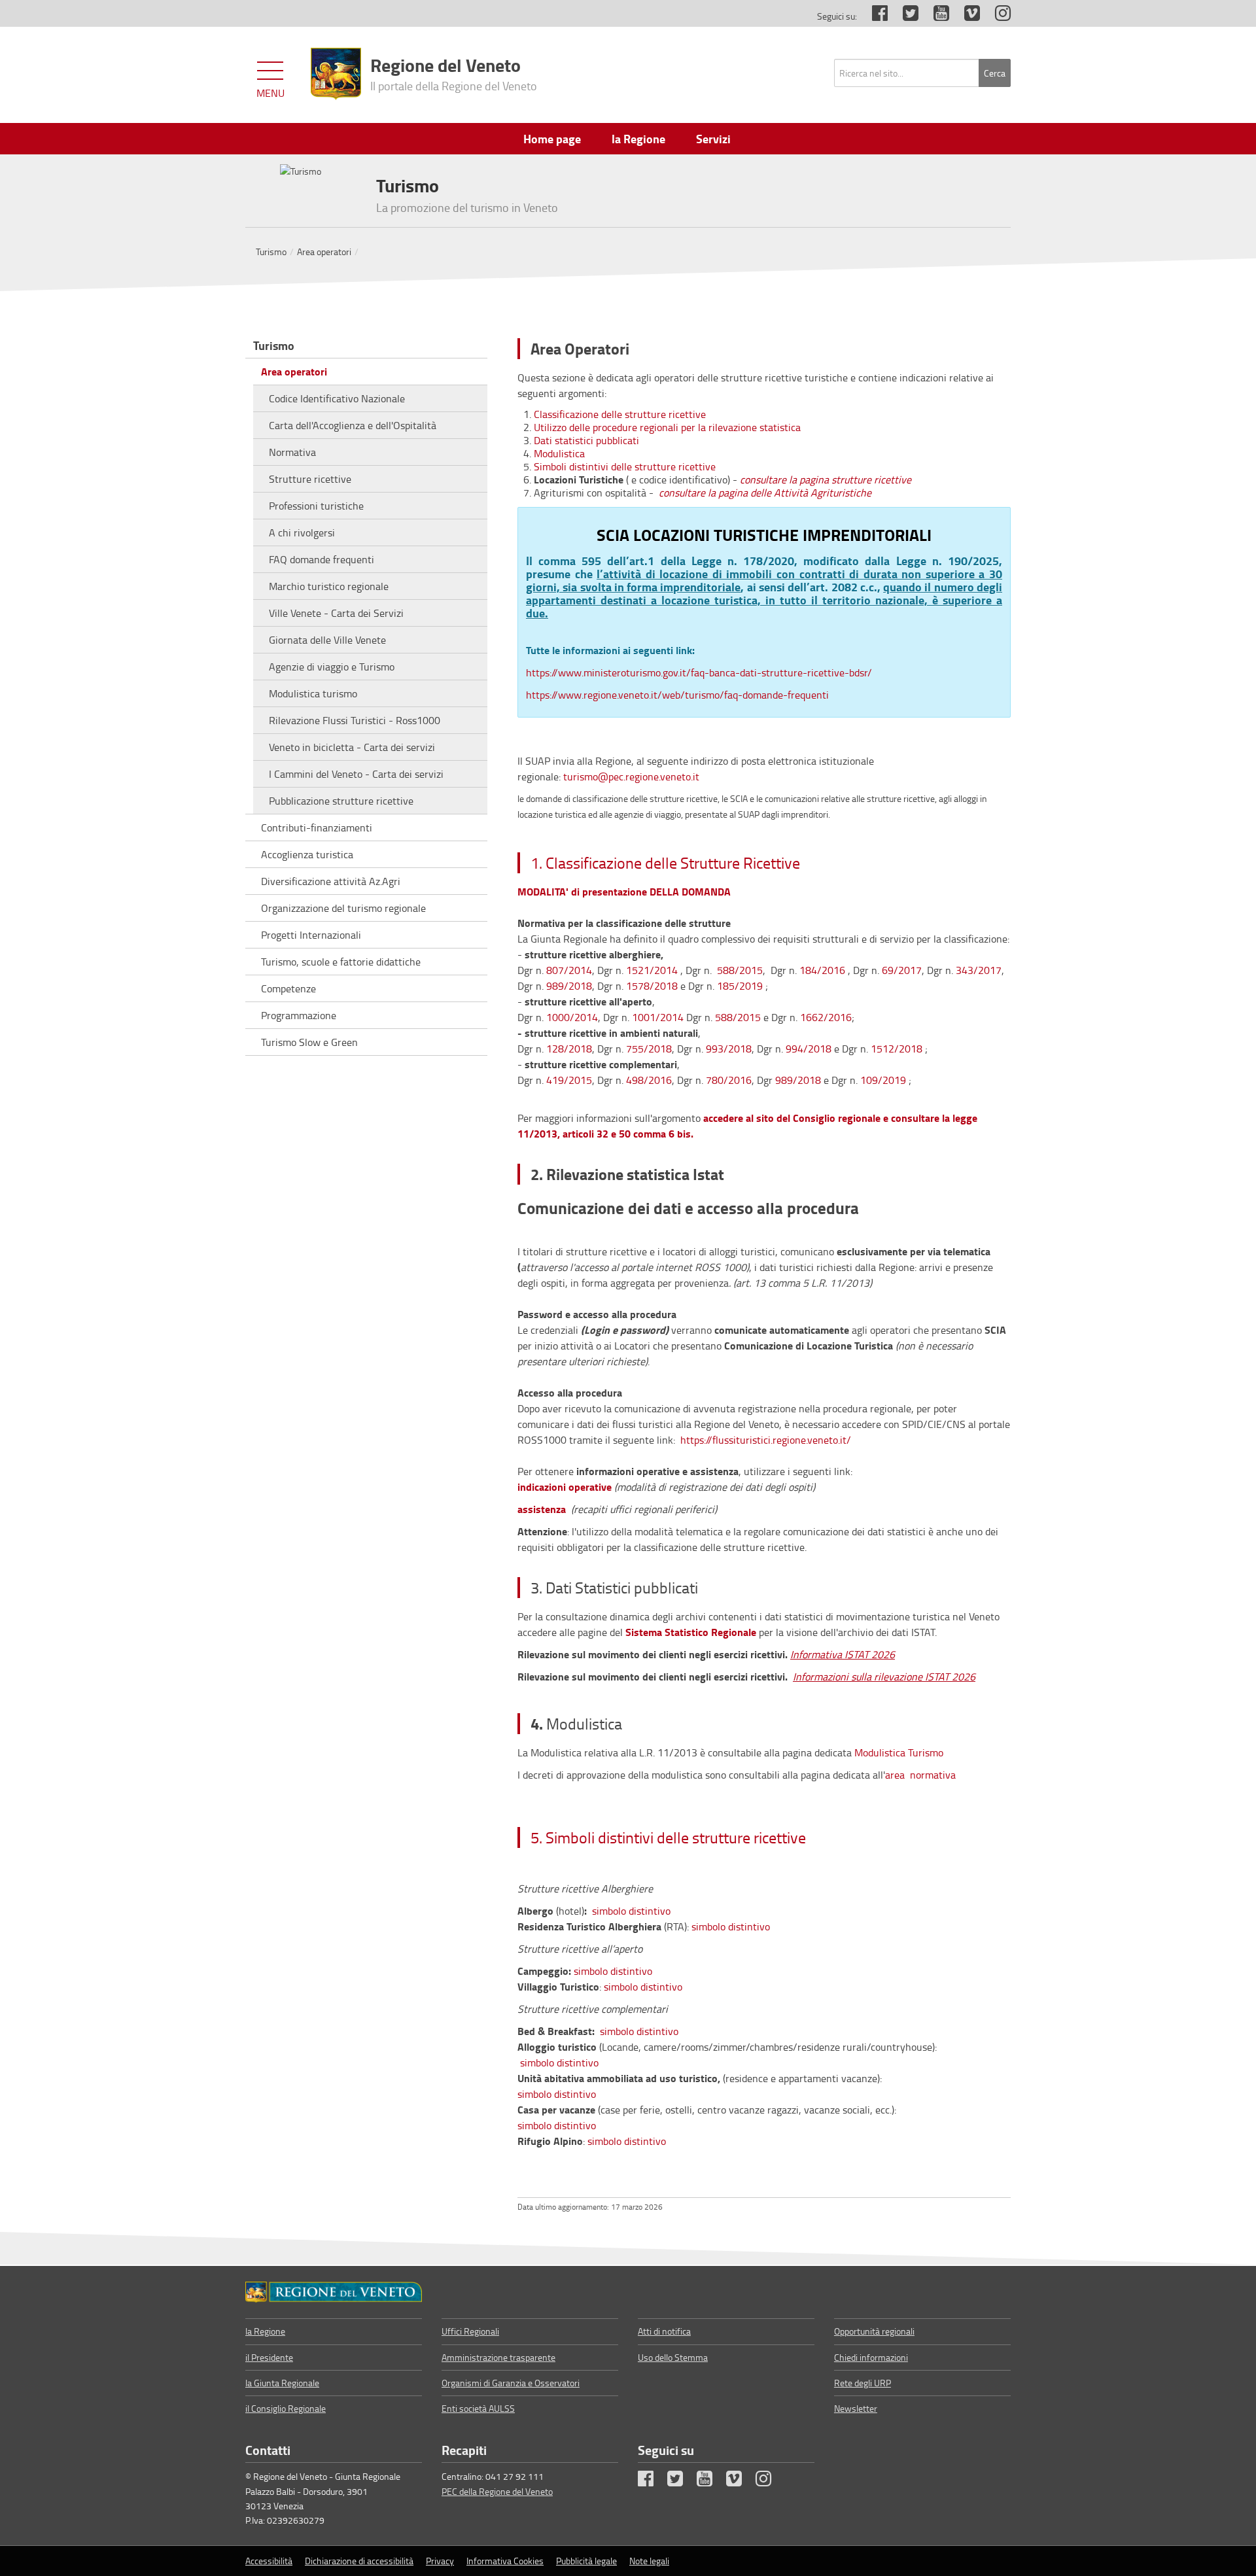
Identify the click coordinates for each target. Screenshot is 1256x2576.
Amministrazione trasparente (498, 2357)
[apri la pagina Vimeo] (966, 16)
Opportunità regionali (874, 2331)
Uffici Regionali (470, 2331)
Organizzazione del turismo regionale (343, 908)
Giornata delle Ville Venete (327, 640)
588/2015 (740, 970)
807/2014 (569, 970)
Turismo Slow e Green (309, 1042)
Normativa (292, 452)
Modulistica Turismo (899, 1752)
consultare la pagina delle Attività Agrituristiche (764, 493)
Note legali (649, 2561)
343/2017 (979, 970)
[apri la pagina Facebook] (873, 16)
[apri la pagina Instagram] (996, 16)
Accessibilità (269, 2561)
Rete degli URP (863, 2383)
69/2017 (902, 970)
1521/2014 (652, 970)
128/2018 (569, 1049)
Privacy (440, 2561)
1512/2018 (895, 1049)
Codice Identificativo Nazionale (337, 398)
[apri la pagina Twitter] (904, 16)
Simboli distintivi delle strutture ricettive (625, 466)
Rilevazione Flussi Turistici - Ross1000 (355, 720)
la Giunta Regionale (282, 2383)
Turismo (271, 252)
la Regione (265, 2331)
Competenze (288, 988)
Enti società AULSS (478, 2408)
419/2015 (569, 1080)
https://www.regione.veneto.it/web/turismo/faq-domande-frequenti (679, 695)
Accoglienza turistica (307, 854)
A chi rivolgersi (302, 532)
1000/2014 (572, 1017)
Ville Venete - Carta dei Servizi (336, 613)
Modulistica (559, 453)
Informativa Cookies (505, 2561)
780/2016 (729, 1080)
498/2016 (649, 1080)
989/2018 (568, 986)
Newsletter (856, 2408)
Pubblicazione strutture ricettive (341, 801)
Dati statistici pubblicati (586, 440)
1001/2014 (658, 1017)
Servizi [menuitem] (713, 139)
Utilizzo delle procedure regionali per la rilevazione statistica (667, 427)
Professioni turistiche (316, 506)
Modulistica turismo (313, 693)
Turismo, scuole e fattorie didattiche (341, 962)
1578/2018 (652, 986)
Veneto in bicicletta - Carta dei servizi (352, 747)
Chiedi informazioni (871, 2357)
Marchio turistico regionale (329, 586)
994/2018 (809, 1049)
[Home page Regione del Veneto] (336, 74)
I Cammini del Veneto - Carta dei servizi (356, 774)
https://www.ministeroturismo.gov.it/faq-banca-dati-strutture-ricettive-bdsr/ (699, 672)
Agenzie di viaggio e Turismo (332, 667)
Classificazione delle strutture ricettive (620, 414)
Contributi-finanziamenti (317, 827)
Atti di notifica (664, 2331)
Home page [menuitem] (552, 139)
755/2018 (649, 1049)
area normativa (920, 1775)
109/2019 (883, 1080)
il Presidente (269, 2357)
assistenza (542, 1509)
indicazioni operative (565, 1487)
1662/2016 (826, 1017)
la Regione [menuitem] (638, 139)
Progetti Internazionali (311, 935)
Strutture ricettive (310, 479)
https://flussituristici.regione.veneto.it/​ (764, 1440)
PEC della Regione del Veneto (497, 2491)
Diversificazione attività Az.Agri (331, 881)
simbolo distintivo (631, 1911)
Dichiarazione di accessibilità (359, 2561)
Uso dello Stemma (673, 2357)
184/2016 (822, 970)
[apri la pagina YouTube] (935, 16)
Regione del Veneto (454, 73)
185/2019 (740, 986)
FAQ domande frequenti (322, 559)
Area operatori (324, 252)
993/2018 (729, 1049)
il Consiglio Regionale (286, 2408)
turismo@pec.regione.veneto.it (631, 776)
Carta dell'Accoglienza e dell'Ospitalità (353, 425)
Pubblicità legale (586, 2561)
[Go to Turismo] (334, 2292)
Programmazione (299, 1015)
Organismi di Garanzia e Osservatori (511, 2383)
